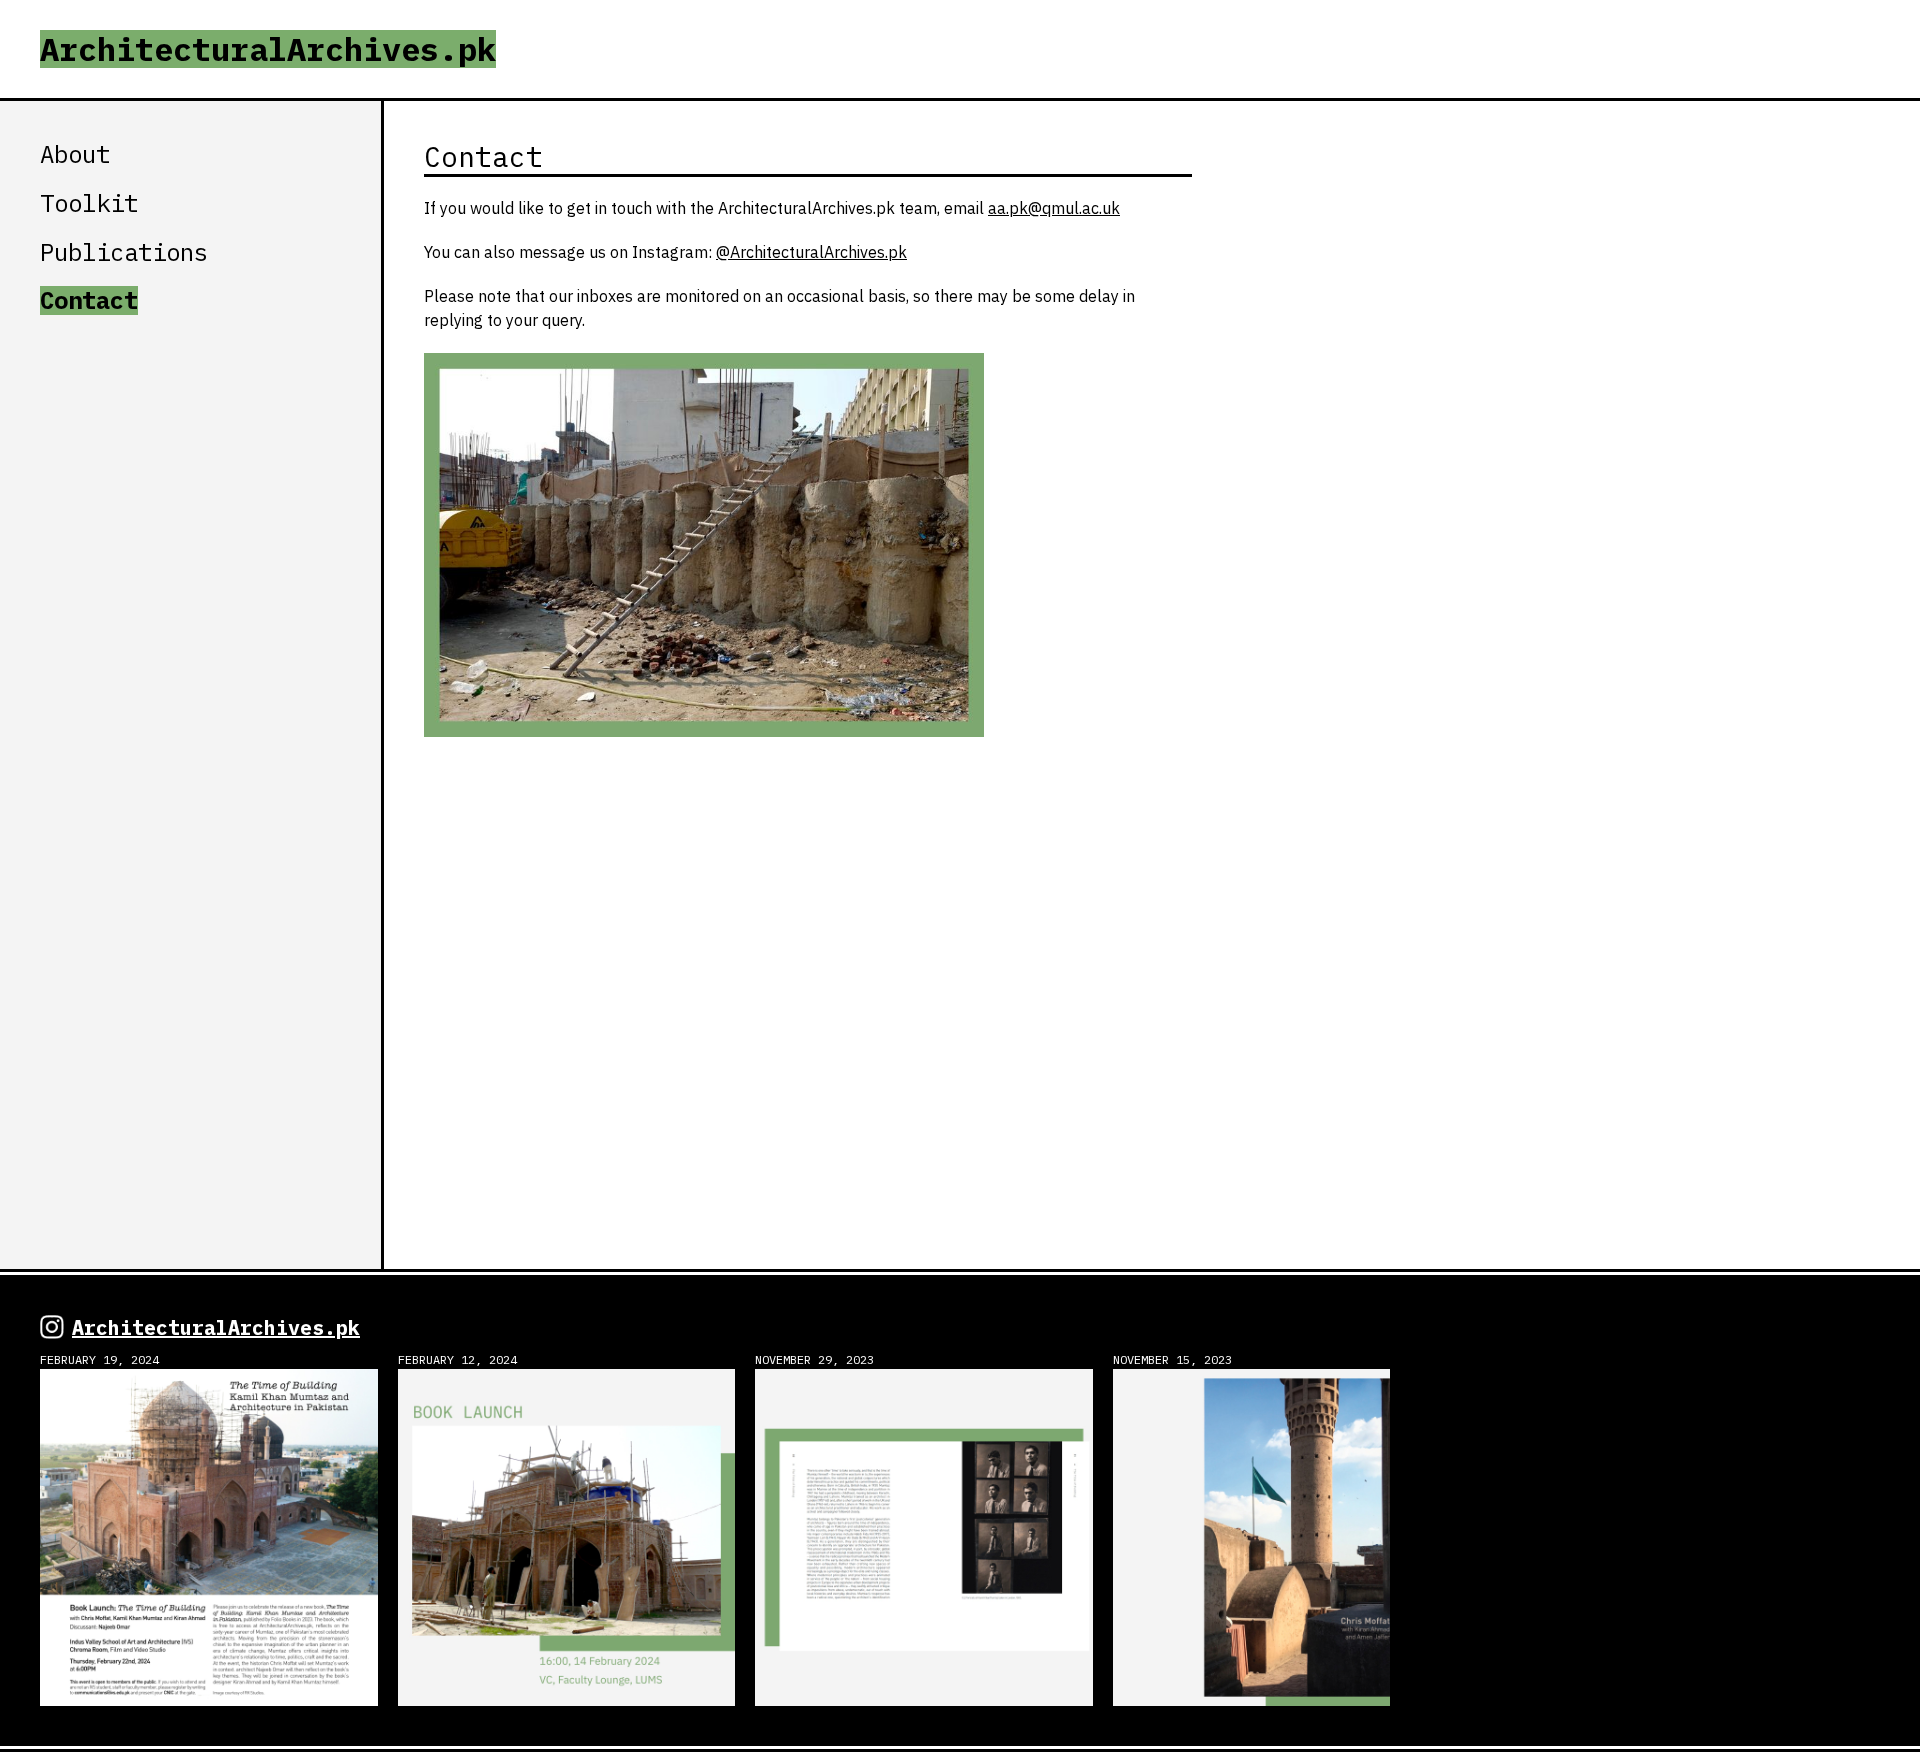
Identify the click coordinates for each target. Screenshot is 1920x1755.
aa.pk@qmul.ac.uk (1054, 209)
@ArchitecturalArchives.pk (811, 253)
